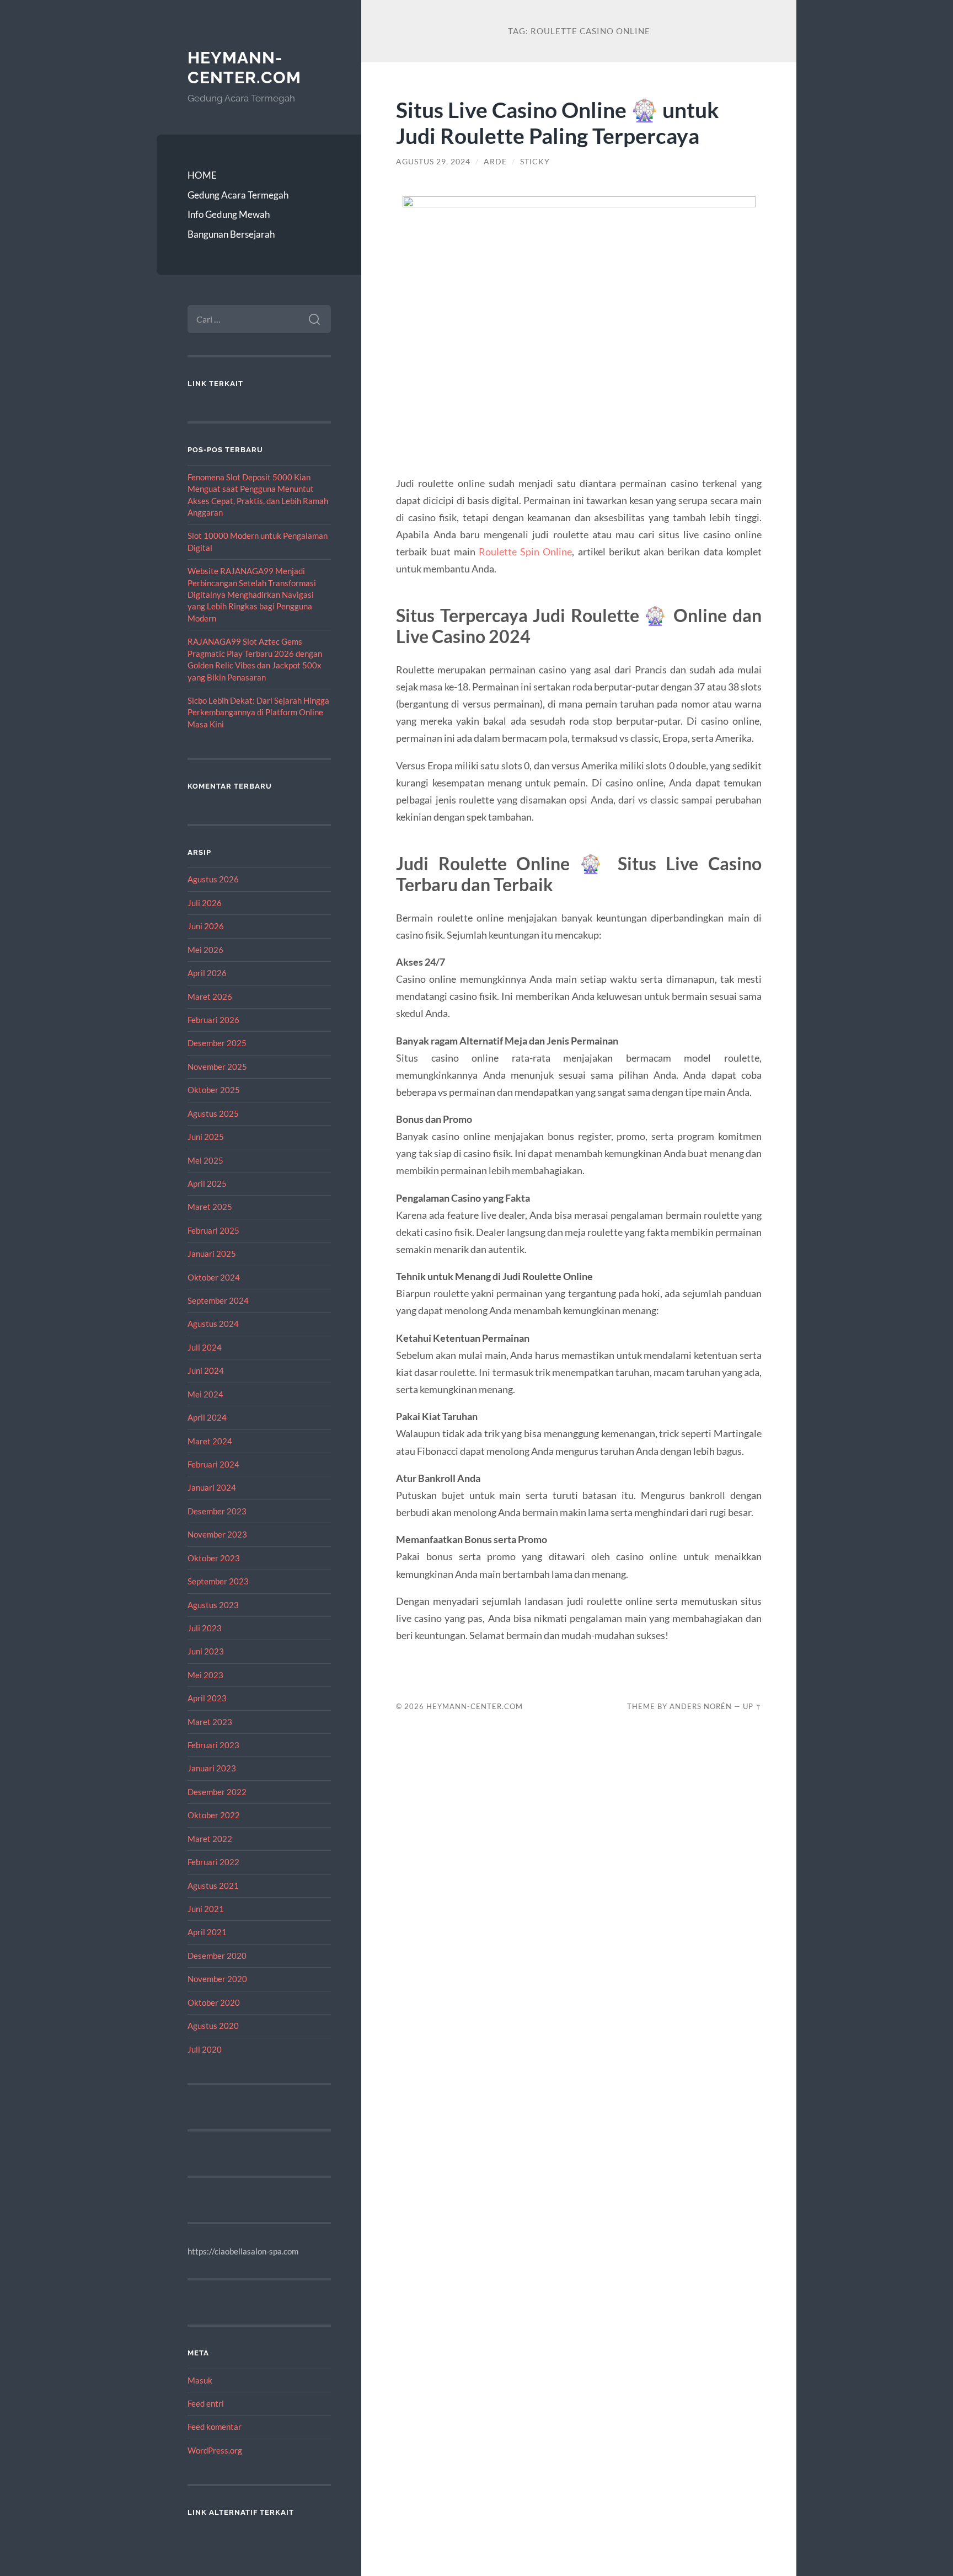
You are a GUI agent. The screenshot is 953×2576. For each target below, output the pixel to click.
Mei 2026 (205, 950)
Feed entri (206, 2403)
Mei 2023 (205, 1675)
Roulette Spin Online (525, 551)
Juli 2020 (205, 2049)
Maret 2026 (210, 997)
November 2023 (217, 1534)
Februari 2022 (213, 1862)
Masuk (200, 2380)
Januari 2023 (212, 1768)
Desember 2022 (217, 1792)
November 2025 (217, 1067)
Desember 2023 (217, 1511)
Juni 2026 (206, 926)
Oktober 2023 (214, 1558)
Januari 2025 (212, 1254)
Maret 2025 (210, 1207)
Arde (495, 162)
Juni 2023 (206, 1651)
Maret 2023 (210, 1722)
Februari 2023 (213, 1745)
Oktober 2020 (214, 2002)
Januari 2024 (212, 1487)
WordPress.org (215, 2450)
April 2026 (207, 973)
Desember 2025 (217, 1043)
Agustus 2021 (213, 1886)
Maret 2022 (210, 1839)
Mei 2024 (205, 1394)
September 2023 (218, 1581)
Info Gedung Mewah (229, 214)
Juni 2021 (206, 1909)
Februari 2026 (213, 1020)
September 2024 (218, 1300)
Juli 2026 (205, 903)
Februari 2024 (213, 1464)
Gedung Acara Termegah (238, 195)
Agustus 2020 (213, 2026)
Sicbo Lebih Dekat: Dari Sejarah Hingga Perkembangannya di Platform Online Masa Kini (258, 712)
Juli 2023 (205, 1628)
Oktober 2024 (214, 1277)
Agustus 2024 (213, 1324)
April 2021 (207, 1932)
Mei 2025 (205, 1160)
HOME (202, 175)
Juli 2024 (205, 1347)
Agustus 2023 (213, 1605)
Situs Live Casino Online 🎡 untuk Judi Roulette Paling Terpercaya (558, 122)
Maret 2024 (210, 1441)
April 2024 (207, 1417)
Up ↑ (752, 1706)
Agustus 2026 (213, 879)
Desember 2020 (217, 1956)
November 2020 (217, 1979)
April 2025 (207, 1183)
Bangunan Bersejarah (231, 234)
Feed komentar (215, 2427)
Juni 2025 (206, 1137)
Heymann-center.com (244, 68)
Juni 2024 (206, 1370)
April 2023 (207, 1698)
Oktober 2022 (214, 1815)
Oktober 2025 (214, 1090)
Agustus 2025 (213, 1113)
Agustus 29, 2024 (433, 162)
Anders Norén (701, 1706)
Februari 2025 (213, 1230)
